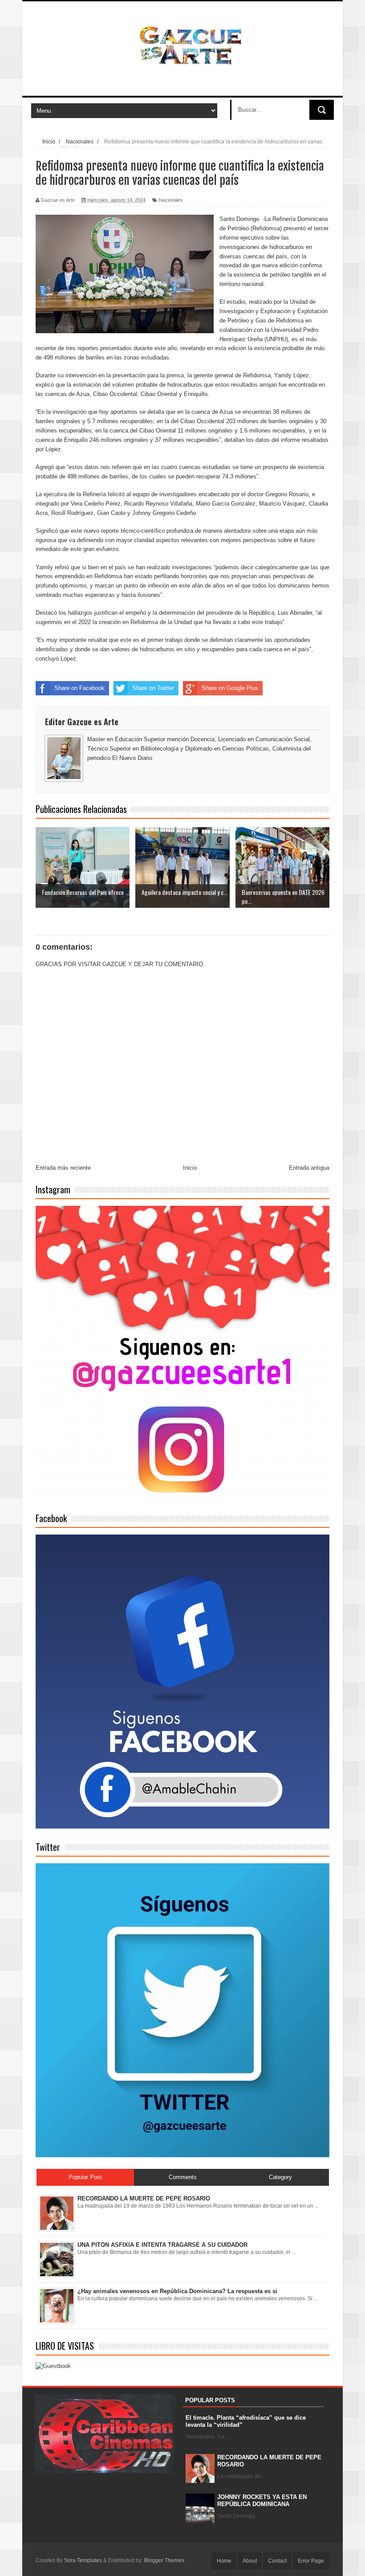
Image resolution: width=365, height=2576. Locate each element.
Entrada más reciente (63, 1168)
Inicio (190, 1168)
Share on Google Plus (230, 688)
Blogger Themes (164, 2560)
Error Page (311, 2561)
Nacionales (171, 200)
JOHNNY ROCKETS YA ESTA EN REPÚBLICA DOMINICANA (262, 2500)
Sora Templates (83, 2560)
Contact (277, 2561)
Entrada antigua (309, 1168)
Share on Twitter (153, 688)
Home (224, 2561)
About (250, 2561)
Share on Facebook (79, 688)
